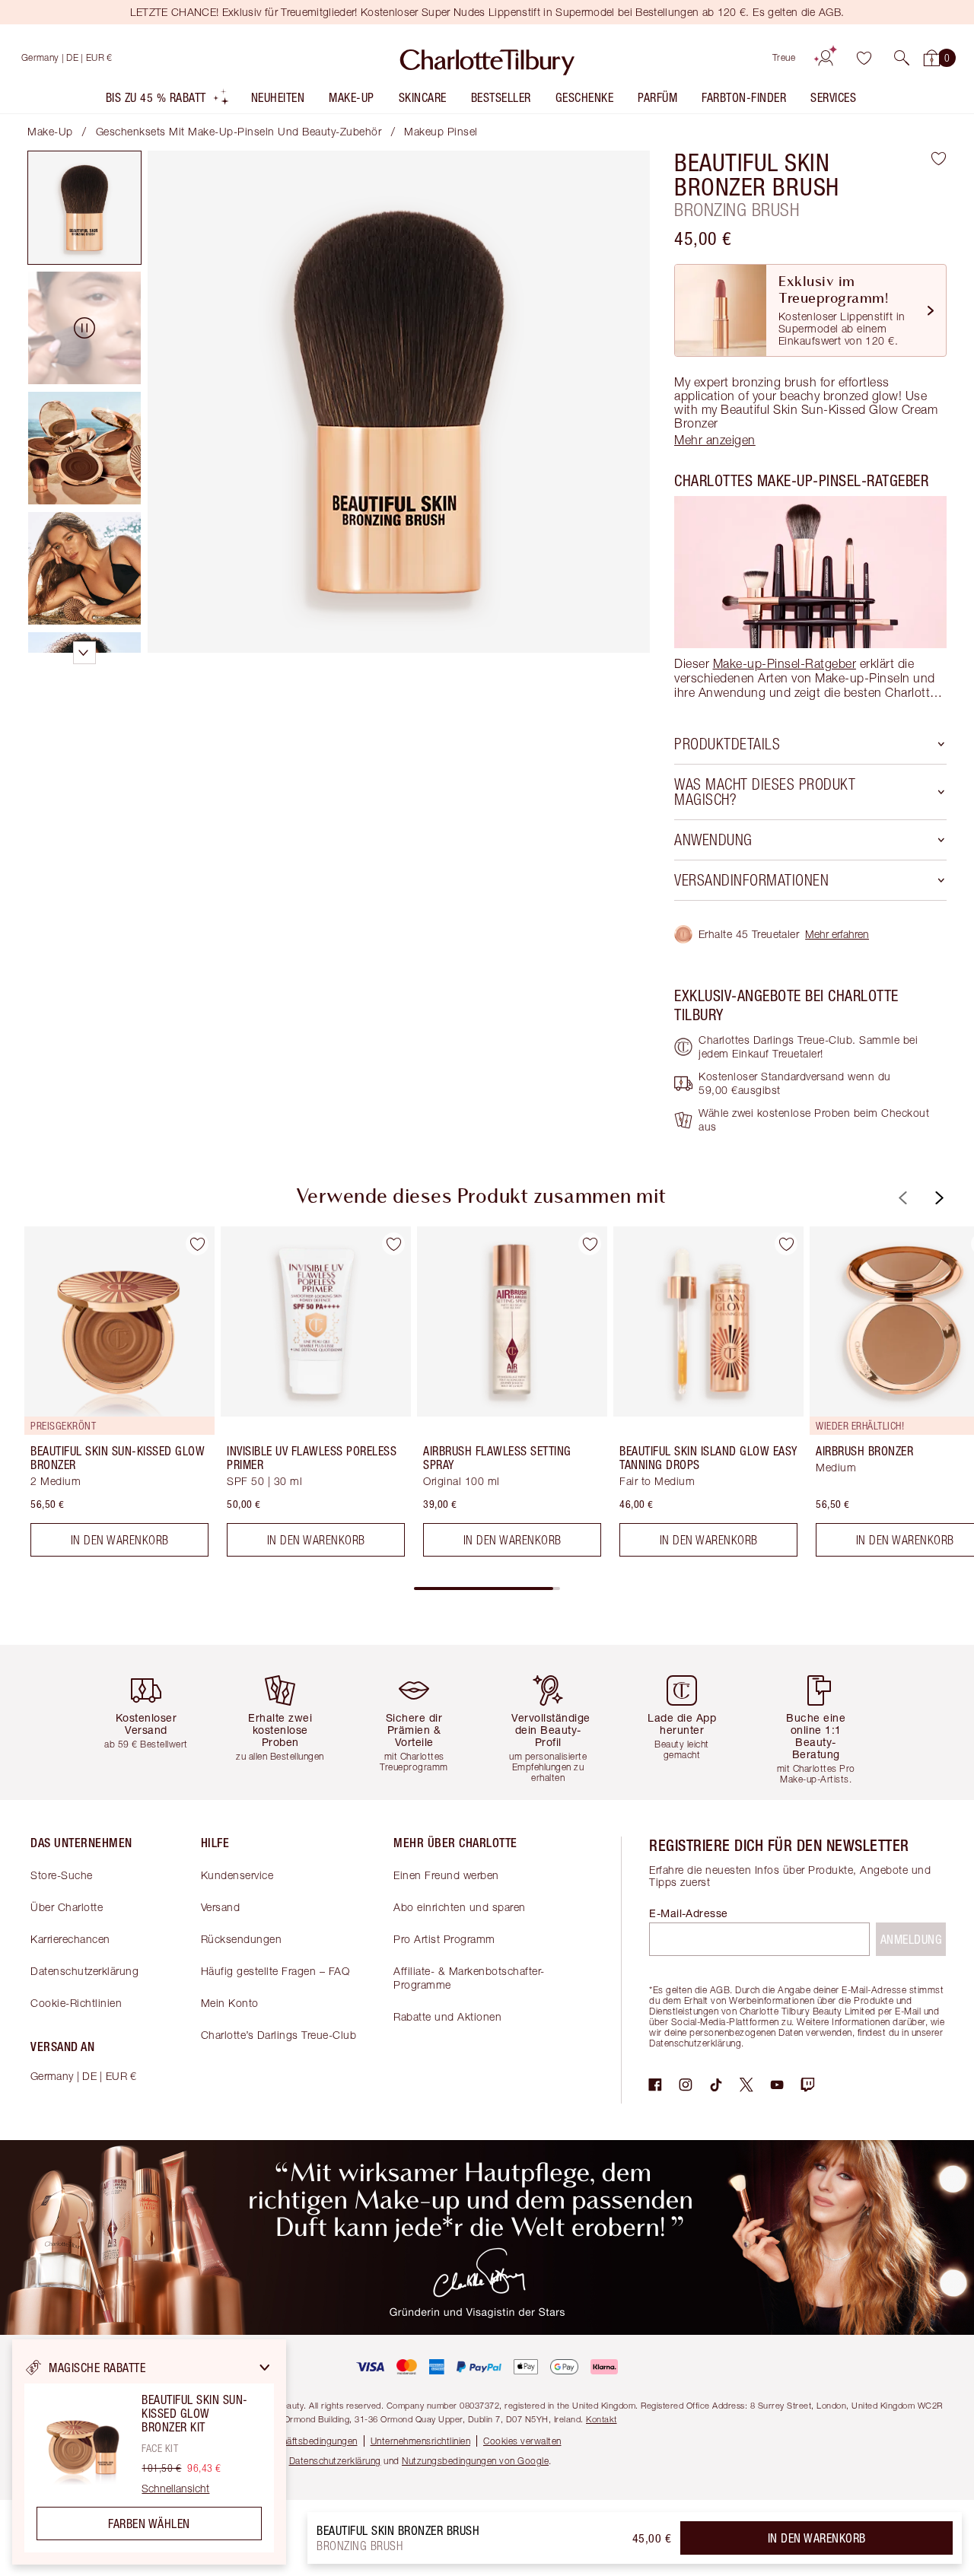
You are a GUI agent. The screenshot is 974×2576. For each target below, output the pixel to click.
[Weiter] (937, 1198)
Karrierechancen (70, 1939)
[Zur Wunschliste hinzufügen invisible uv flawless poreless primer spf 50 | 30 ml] (393, 1244)
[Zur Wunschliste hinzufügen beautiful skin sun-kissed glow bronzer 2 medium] (197, 1244)
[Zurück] (901, 1198)
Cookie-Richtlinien (76, 2003)
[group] (109, 1398)
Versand (221, 1907)
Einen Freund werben (446, 1875)
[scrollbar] (487, 1589)
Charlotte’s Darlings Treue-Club (279, 2035)
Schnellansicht (175, 2489)
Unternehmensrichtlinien (421, 2441)
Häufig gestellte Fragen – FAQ (275, 1971)
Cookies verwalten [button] (522, 2441)
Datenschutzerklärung (84, 1971)
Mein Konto (230, 2003)
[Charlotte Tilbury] (487, 58)
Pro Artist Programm (444, 1939)
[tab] (84, 208)
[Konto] (826, 58)
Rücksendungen (242, 1939)
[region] (149, 2452)
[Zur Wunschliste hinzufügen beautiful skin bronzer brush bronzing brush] (939, 158)
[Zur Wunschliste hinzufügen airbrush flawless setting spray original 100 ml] (590, 1244)
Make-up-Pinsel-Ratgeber (785, 663)
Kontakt (602, 2419)
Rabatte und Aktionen (447, 2016)
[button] (902, 58)
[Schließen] (265, 2368)
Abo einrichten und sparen (460, 1907)
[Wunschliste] (864, 58)
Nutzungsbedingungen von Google (475, 2461)
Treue (784, 57)
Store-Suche (62, 1875)
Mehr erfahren (837, 934)
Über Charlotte (67, 1907)
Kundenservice (237, 1875)
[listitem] (168, 101)
